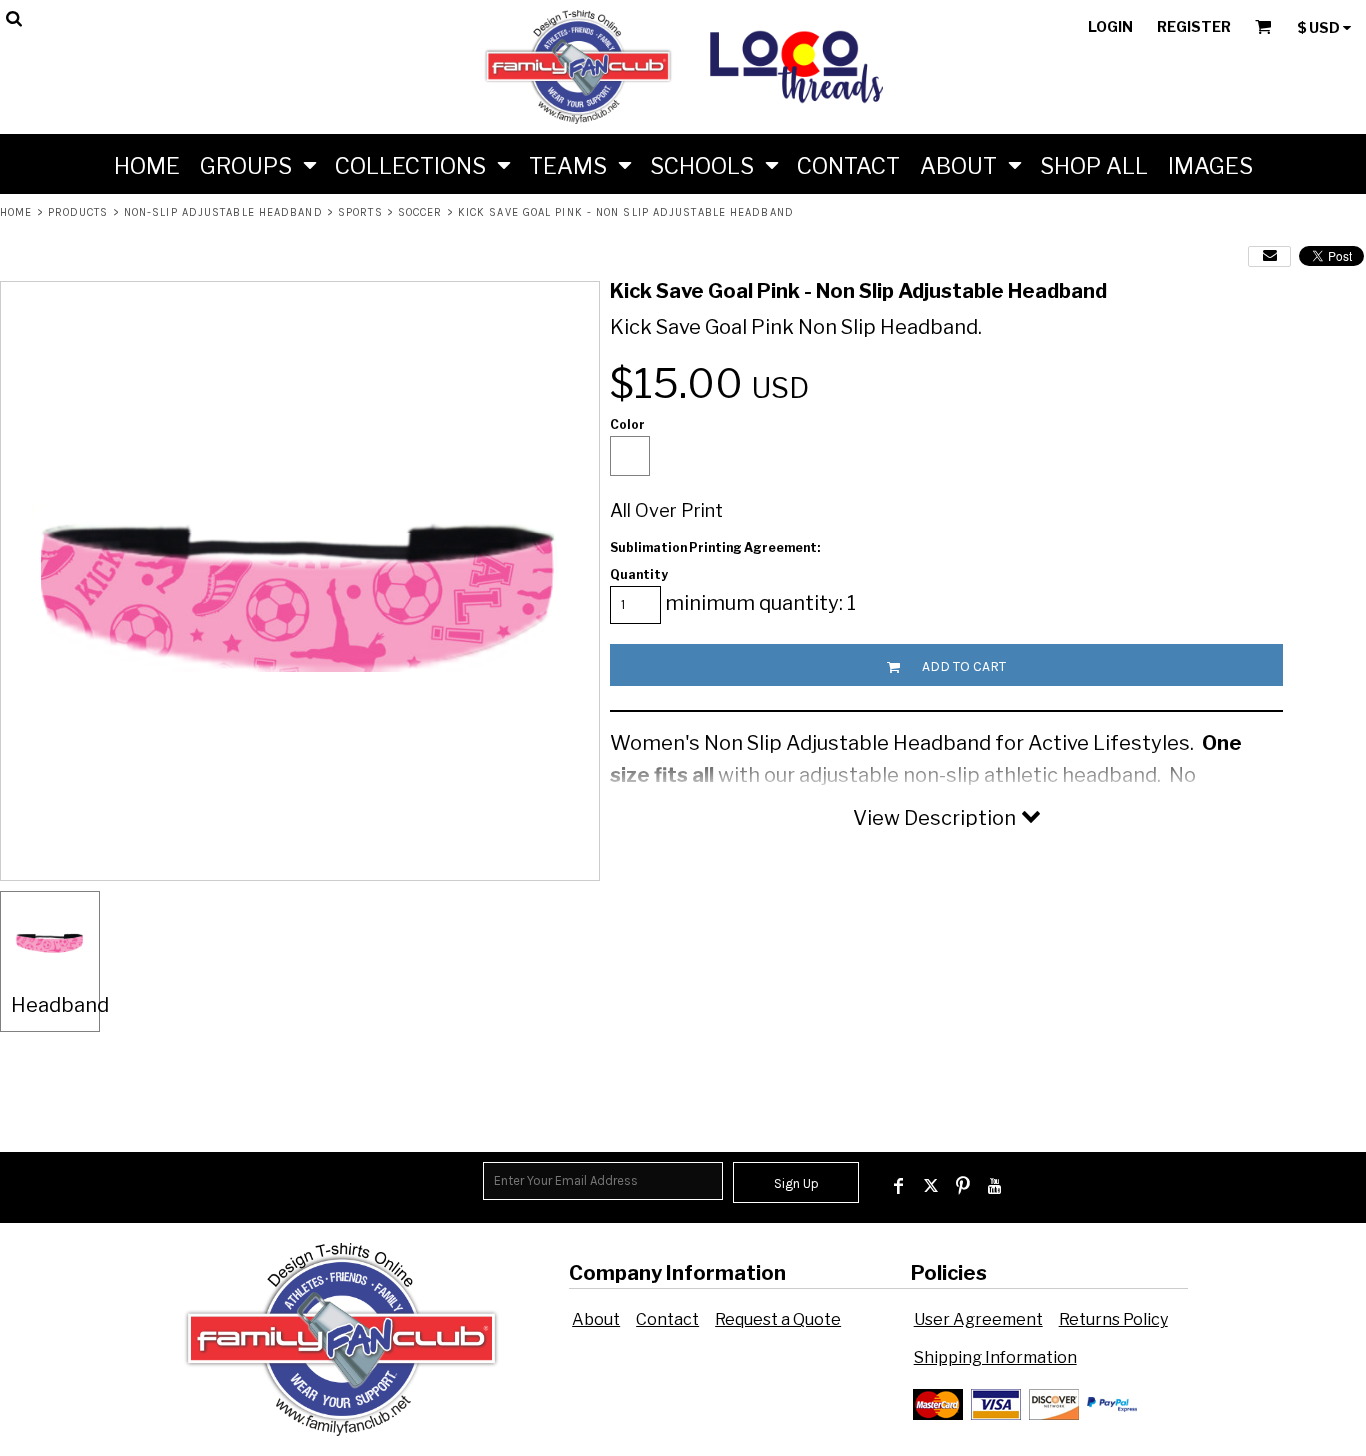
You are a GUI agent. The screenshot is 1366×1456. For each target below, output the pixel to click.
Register (1194, 26)
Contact (667, 1319)
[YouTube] (995, 1186)
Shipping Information (995, 1357)
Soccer (420, 212)
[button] (257, 164)
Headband (60, 1005)
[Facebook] (899, 1186)
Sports (360, 212)
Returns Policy (1113, 1319)
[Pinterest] (963, 1186)
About (596, 1319)
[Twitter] (931, 1186)
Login (1110, 26)
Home (16, 212)
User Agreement (978, 1319)
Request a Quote (778, 1319)
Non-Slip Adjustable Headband (223, 212)
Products (78, 212)
